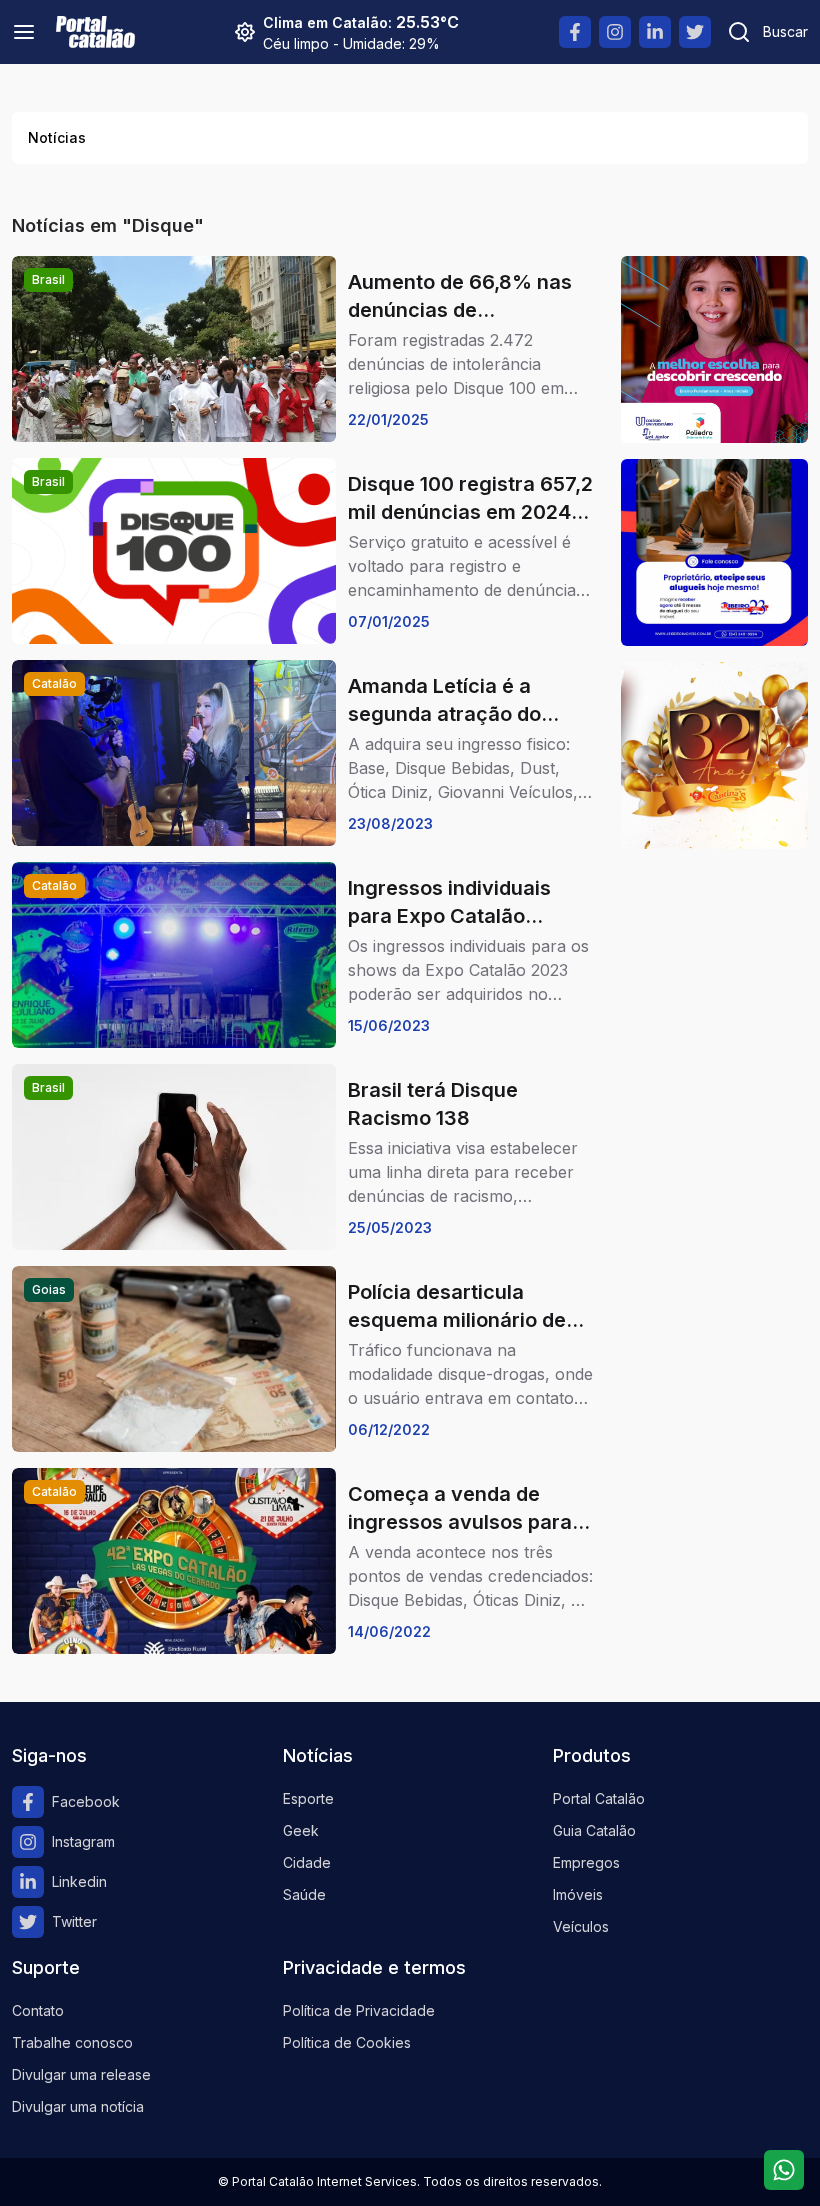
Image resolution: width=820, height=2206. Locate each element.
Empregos (586, 1862)
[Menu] (24, 32)
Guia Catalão (594, 1830)
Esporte (308, 1798)
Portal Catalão (599, 1798)
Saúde (304, 1894)
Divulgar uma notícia (78, 2106)
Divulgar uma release (81, 2074)
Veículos (581, 1926)
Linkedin (79, 1881)
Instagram (83, 1841)
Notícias (57, 137)
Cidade (307, 1862)
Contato (38, 2010)
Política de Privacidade (359, 2010)
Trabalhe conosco (72, 2042)
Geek (301, 1830)
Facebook (86, 1801)
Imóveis (578, 1894)
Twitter (74, 1921)
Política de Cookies (347, 2042)
